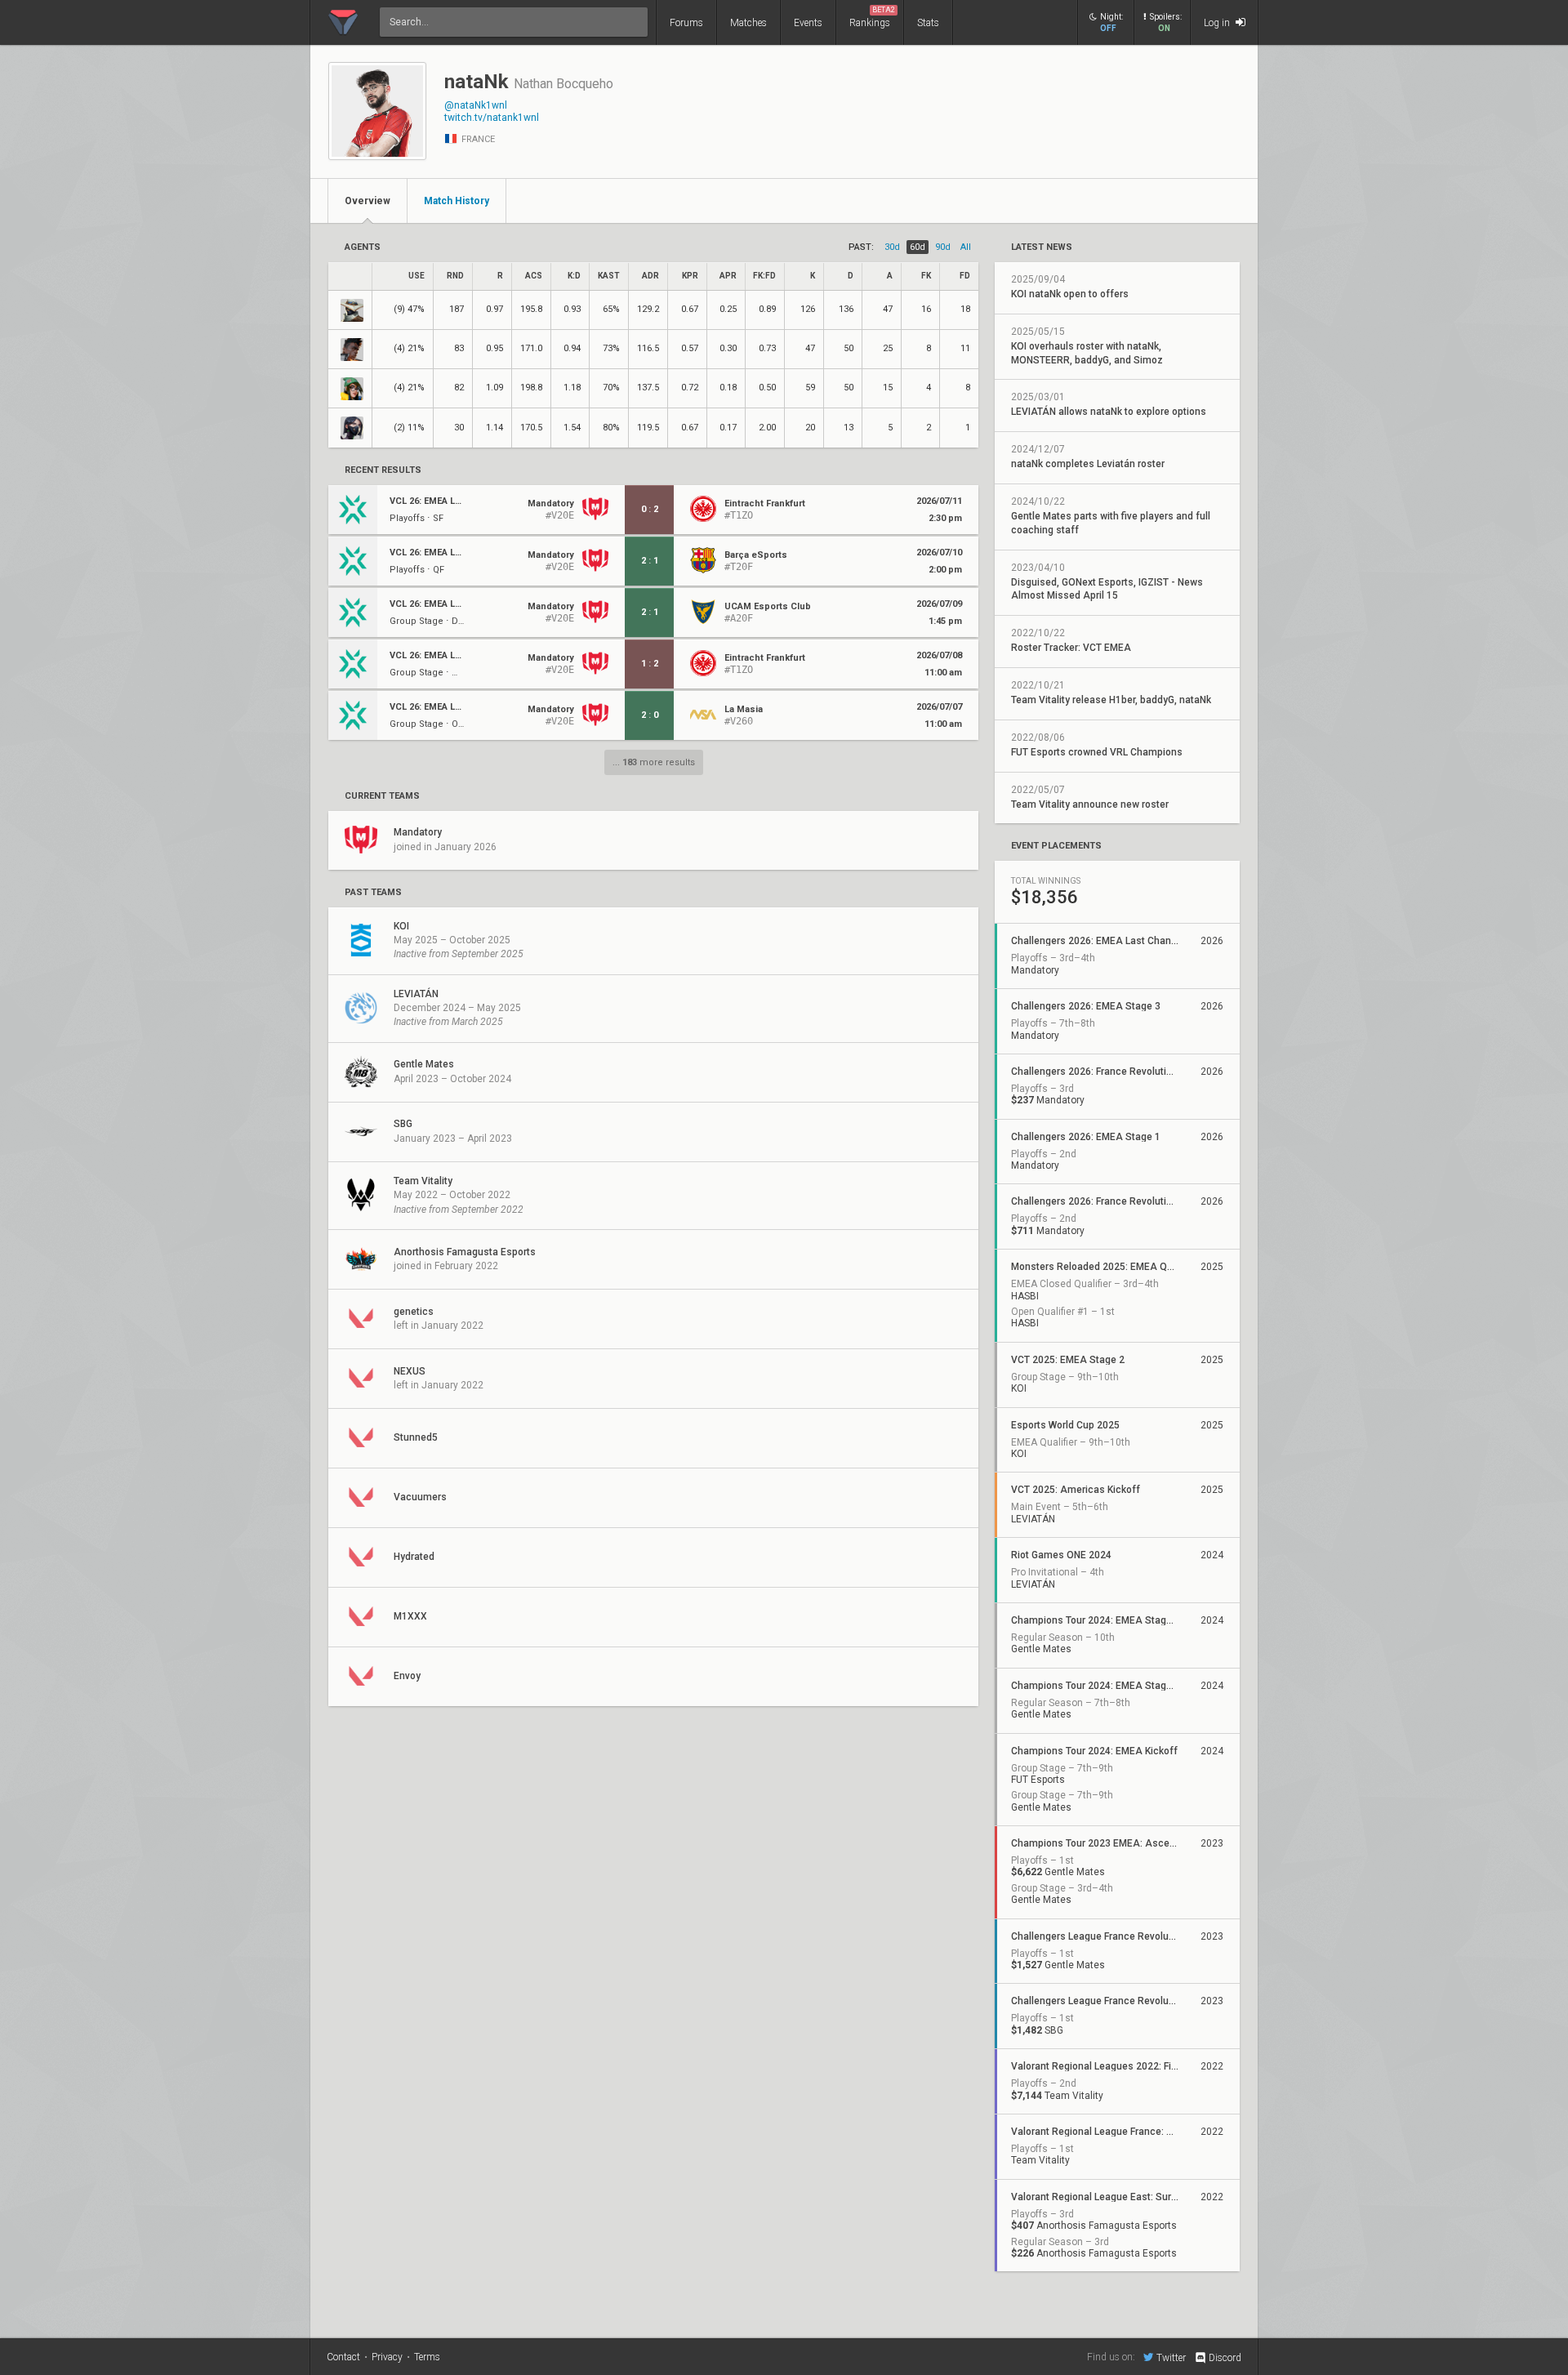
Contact (343, 2357)
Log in (1218, 23)
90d (943, 247)
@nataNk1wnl (476, 105)
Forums (686, 23)
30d (892, 247)
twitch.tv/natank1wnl (492, 118)
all (966, 247)
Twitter (1171, 2357)
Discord (1225, 2358)
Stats (928, 23)
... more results (654, 762)
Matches (748, 23)
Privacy (387, 2357)
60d (918, 247)
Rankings (872, 17)
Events (808, 23)
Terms (427, 2357)
